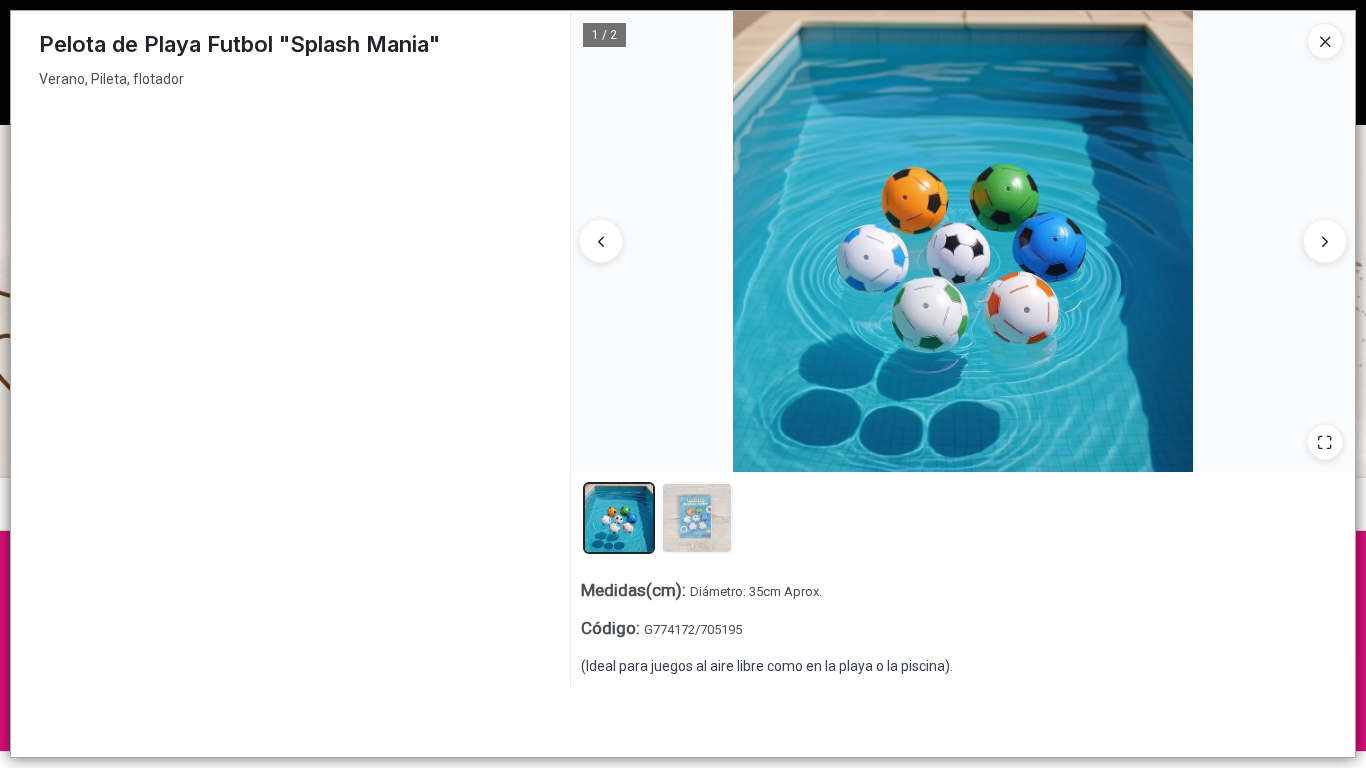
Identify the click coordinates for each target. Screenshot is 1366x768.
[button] (619, 518)
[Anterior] (601, 241)
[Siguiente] (1325, 241)
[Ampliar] (1325, 442)
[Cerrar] (1325, 41)
